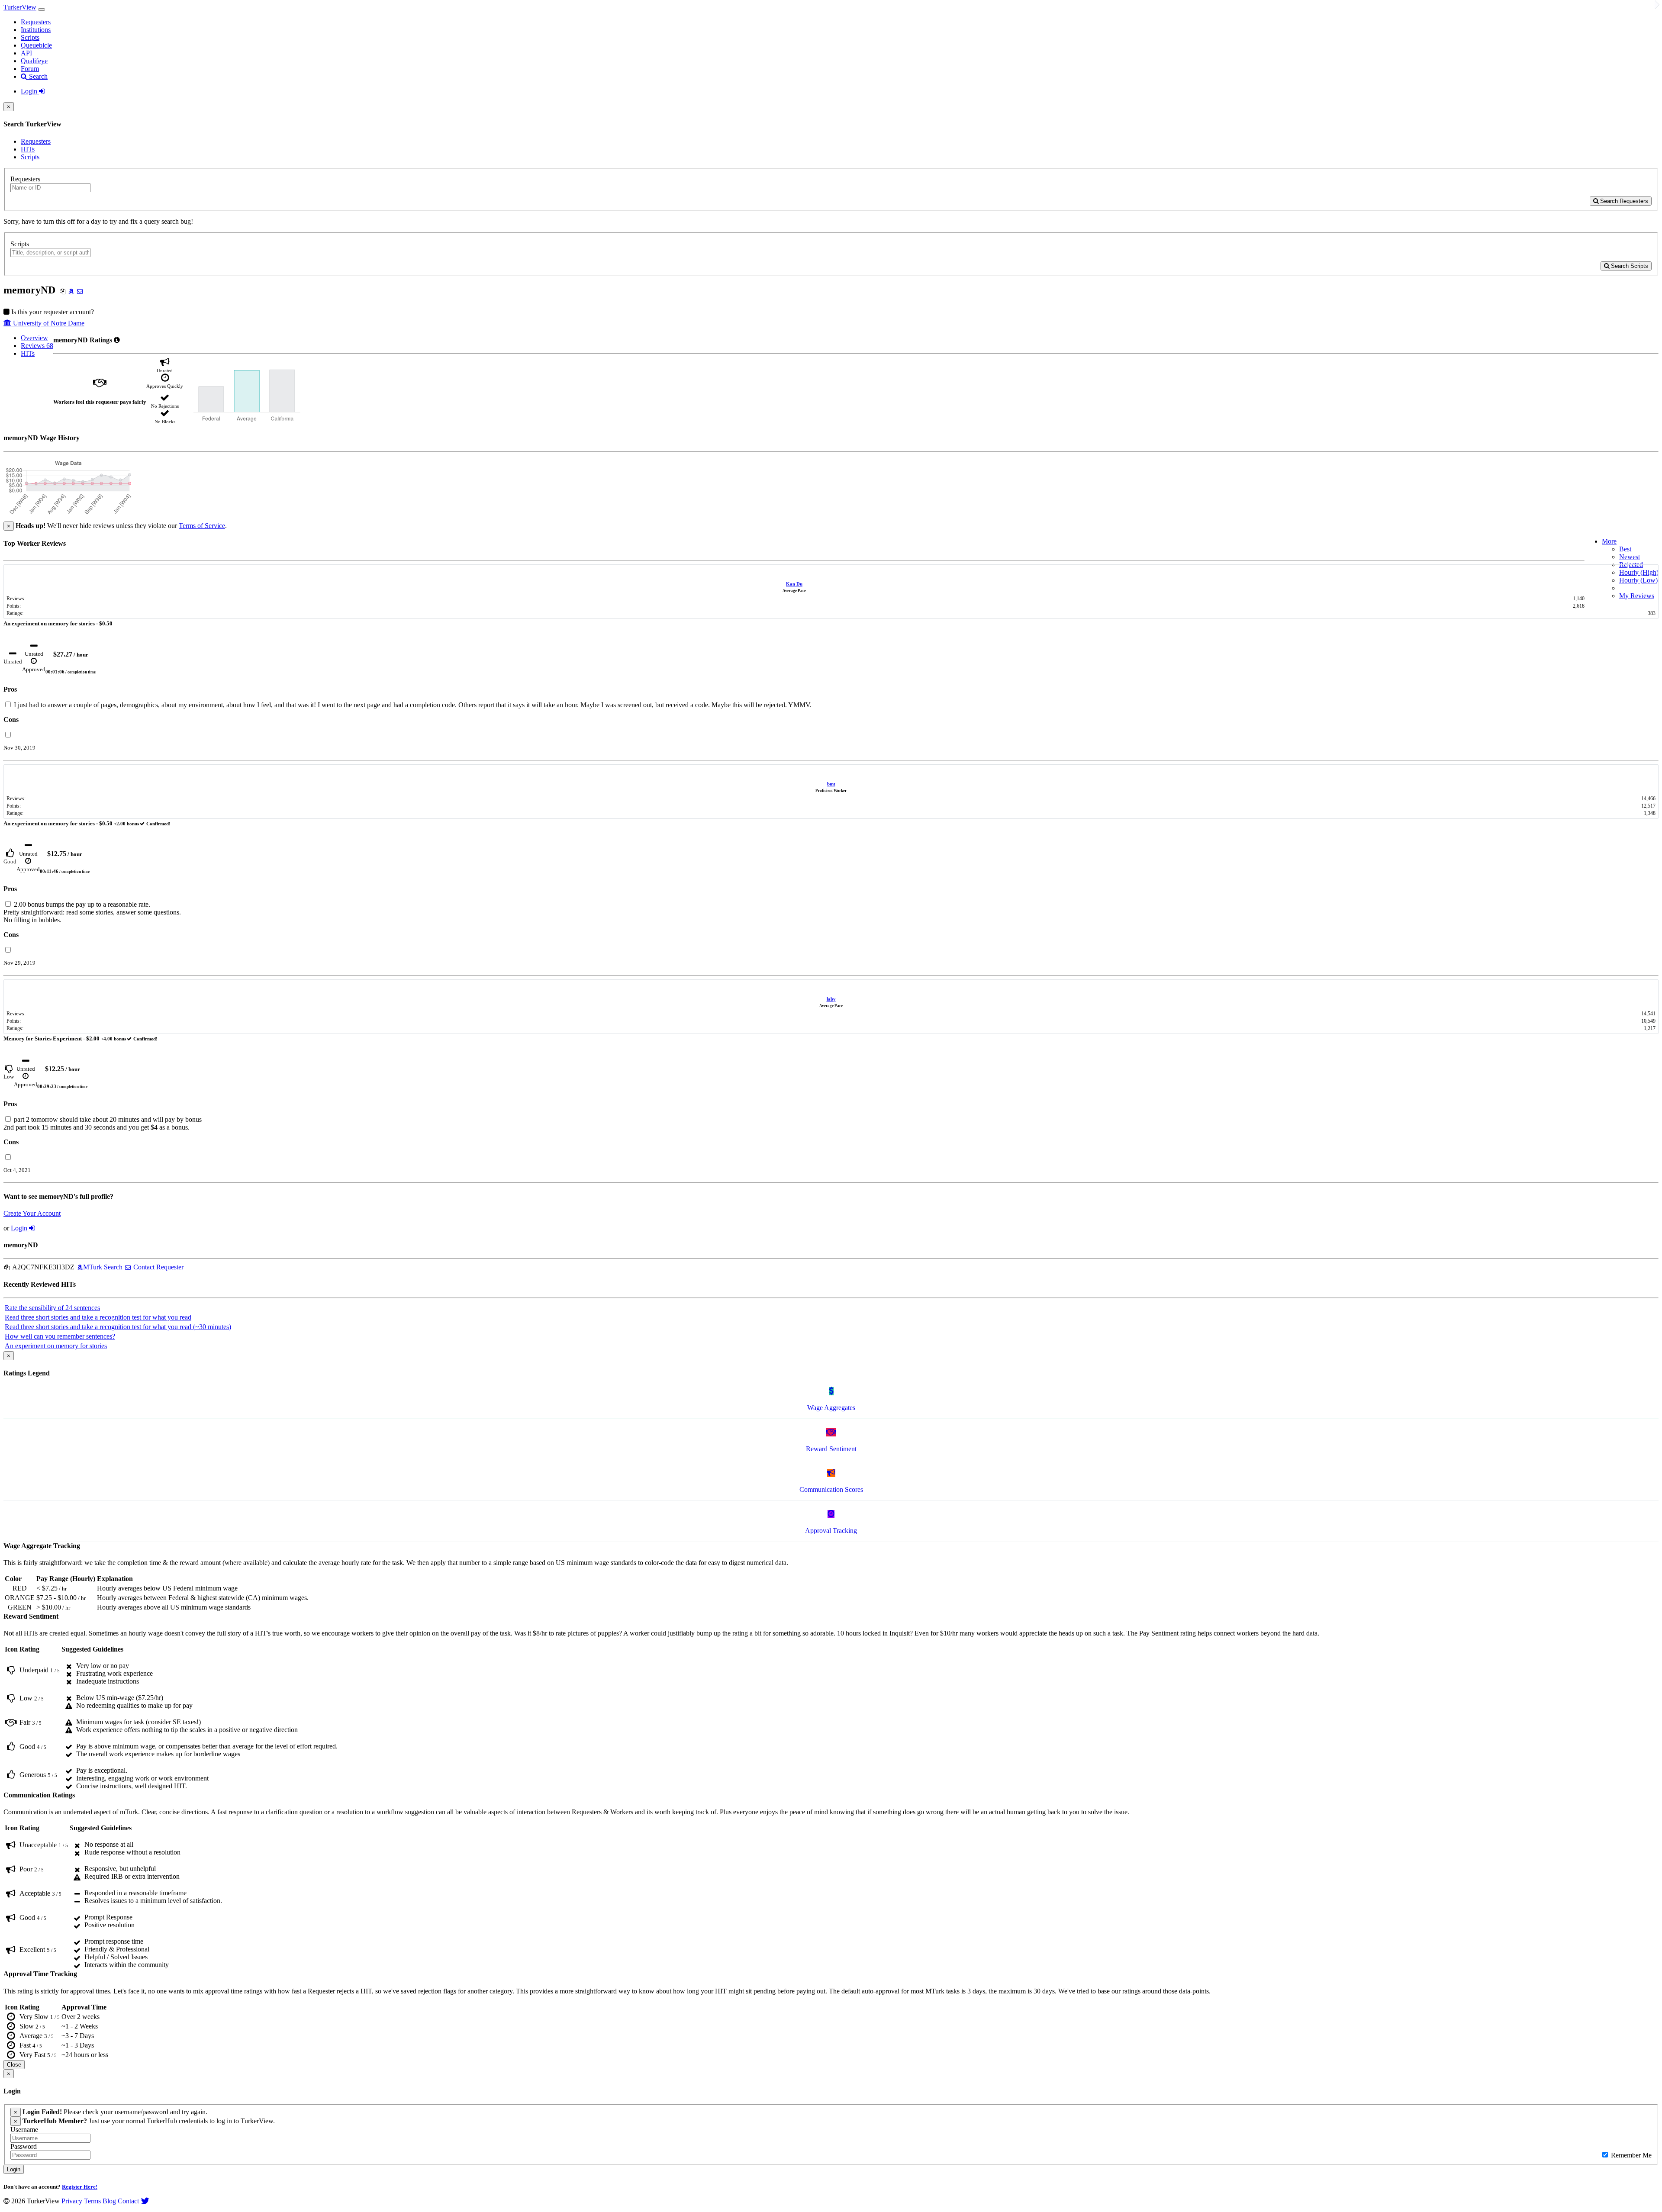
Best (1625, 549)
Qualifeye (34, 61)
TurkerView (20, 7)
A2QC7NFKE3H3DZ (43, 1267)
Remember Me (1630, 2155)
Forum (30, 69)
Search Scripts (1629, 266)
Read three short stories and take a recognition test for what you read (98, 1317)
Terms (92, 2201)
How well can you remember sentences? (60, 1336)
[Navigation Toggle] (42, 10)
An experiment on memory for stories (56, 1346)
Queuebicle (36, 45)
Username (24, 2130)
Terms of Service (202, 526)
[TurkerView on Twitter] (145, 2201)
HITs (28, 149)
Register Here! (80, 2187)
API (26, 53)
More (1609, 541)
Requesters (36, 22)
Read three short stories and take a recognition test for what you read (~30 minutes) (118, 1327)
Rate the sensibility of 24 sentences (52, 1308)
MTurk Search (103, 1267)
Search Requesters (1623, 201)
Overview (34, 338)
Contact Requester (158, 1267)
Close (14, 2065)
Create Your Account (32, 1213)
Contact (128, 2201)
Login (30, 91)
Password (24, 2146)
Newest (1630, 557)
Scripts (30, 37)
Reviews (37, 346)
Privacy (72, 2201)
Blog (109, 2201)
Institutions (36, 30)
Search (37, 76)
